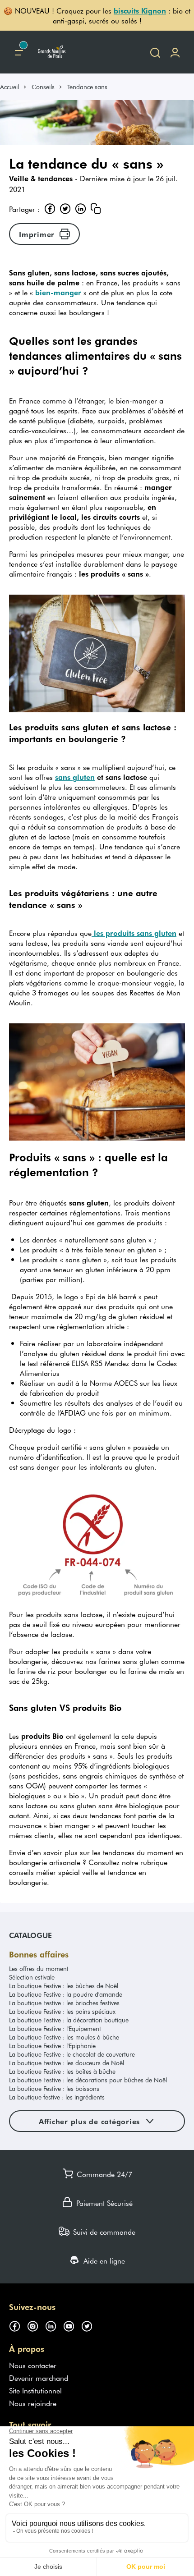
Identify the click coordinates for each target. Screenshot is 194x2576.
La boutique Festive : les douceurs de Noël (67, 2063)
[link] (14, 87)
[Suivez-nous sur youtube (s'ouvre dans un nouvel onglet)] (72, 2325)
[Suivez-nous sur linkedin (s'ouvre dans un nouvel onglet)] (54, 2325)
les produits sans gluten (134, 933)
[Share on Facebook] (50, 209)
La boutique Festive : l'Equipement (55, 2028)
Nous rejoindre (33, 2403)
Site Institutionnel (35, 2390)
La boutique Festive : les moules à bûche (64, 2037)
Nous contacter (33, 2365)
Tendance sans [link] (87, 87)
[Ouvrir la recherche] (155, 52)
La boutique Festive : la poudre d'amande (66, 1994)
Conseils (43, 87)
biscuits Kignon (140, 10)
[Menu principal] (19, 52)
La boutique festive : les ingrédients (57, 2097)
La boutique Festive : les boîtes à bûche (62, 2071)
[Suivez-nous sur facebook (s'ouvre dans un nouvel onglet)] (18, 2325)
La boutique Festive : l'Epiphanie (52, 2046)
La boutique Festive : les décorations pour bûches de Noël (88, 2080)
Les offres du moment (39, 1969)
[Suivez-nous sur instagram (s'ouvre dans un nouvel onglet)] (36, 2325)
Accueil (9, 87)
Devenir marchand (39, 2378)
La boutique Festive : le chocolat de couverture (72, 2054)
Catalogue (30, 1935)
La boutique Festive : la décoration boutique (69, 2020)
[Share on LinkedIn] (80, 209)
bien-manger (57, 292)
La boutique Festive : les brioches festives (64, 2003)
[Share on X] (65, 209)
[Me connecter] (175, 52)
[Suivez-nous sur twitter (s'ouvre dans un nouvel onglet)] (90, 2325)
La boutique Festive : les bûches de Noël (64, 1986)
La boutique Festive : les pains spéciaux (62, 2011)
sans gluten (75, 777)
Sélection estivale (32, 1977)
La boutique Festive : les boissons (54, 2088)
